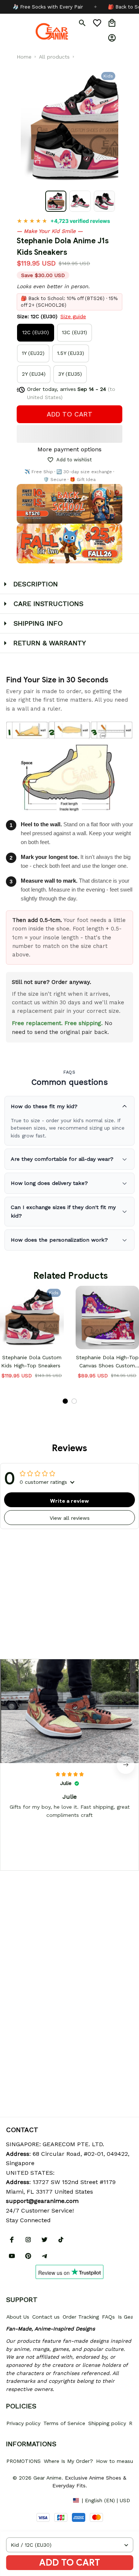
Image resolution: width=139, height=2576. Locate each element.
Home (24, 57)
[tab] (65, 1401)
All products (54, 57)
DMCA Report (23, 2500)
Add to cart (70, 2563)
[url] (42, 2201)
